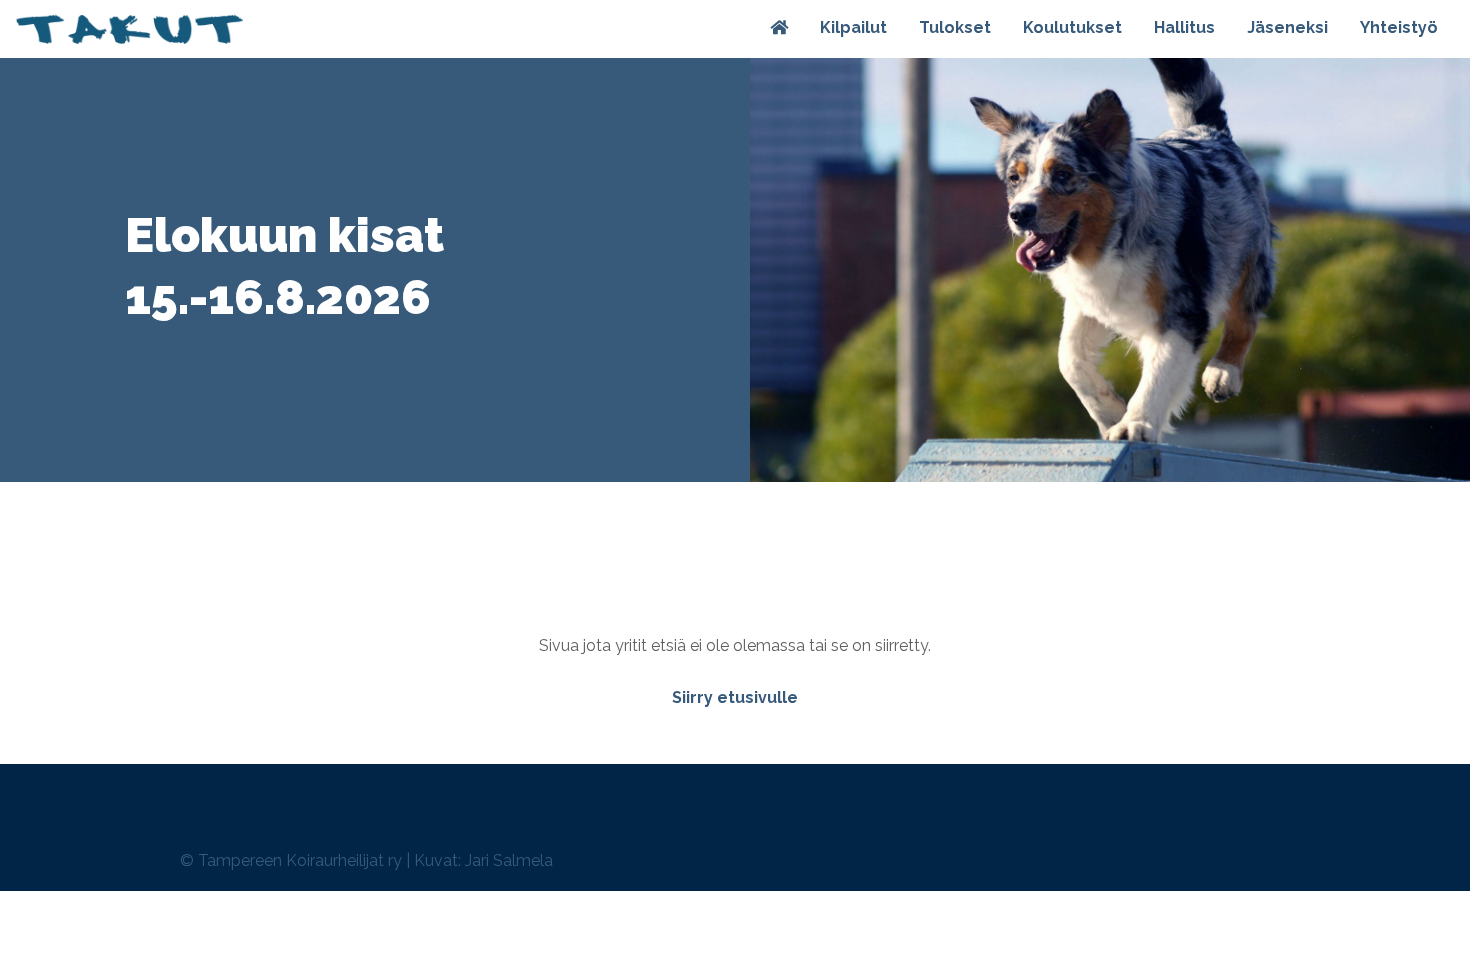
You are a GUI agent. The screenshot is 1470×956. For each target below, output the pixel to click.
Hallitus (1184, 27)
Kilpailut (853, 27)
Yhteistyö (1399, 27)
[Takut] (129, 29)
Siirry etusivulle (735, 697)
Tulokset (955, 27)
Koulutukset (1072, 27)
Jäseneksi (1287, 27)
